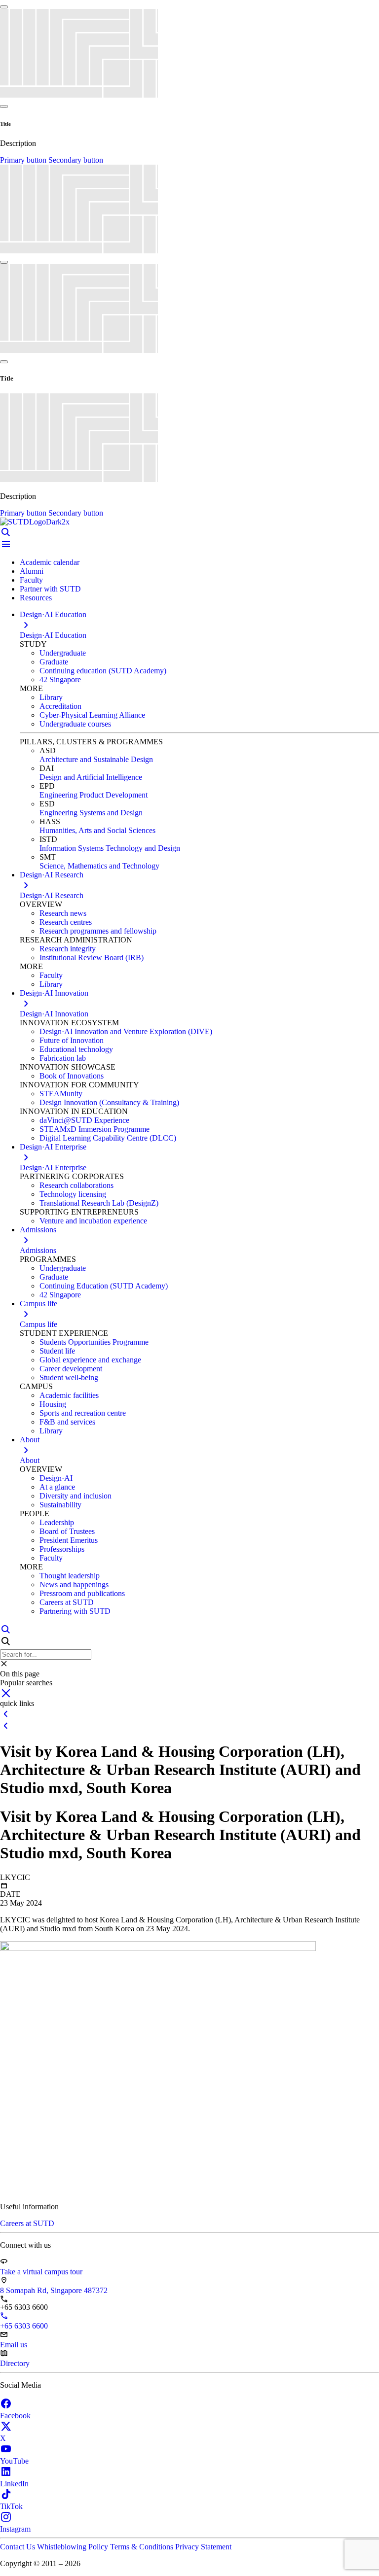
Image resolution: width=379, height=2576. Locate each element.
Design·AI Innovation (54, 1014)
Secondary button (76, 160)
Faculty (31, 580)
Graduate (54, 662)
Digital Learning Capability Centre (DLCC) (108, 1138)
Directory (15, 2363)
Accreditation (60, 706)
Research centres (66, 922)
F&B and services (67, 1422)
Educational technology (76, 1049)
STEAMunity (61, 1094)
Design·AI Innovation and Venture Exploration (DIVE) (126, 1031)
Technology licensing (73, 1194)
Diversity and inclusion (76, 1496)
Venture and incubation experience (93, 1221)
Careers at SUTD (67, 1602)
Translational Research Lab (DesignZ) (99, 1203)
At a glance (57, 1487)
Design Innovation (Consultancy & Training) (109, 1102)
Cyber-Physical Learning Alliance (92, 715)
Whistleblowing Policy (74, 2547)
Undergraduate (63, 653)
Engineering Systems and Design (91, 813)
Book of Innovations (72, 1076)
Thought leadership (70, 1576)
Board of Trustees (67, 1531)
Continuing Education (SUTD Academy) (104, 1286)
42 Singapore (60, 679)
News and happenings (74, 1584)
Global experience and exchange (90, 1360)
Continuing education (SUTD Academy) (103, 671)
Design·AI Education (53, 635)
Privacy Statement (203, 2547)
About (30, 1460)
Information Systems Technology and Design (110, 848)
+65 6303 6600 (24, 2326)
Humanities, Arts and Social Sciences (97, 830)
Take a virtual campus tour (41, 2272)
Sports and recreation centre (83, 1413)
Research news (63, 913)
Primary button (24, 160)
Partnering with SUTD (75, 1611)
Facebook (15, 2416)
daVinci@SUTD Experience (84, 1120)
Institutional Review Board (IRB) (92, 957)
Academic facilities (69, 1395)
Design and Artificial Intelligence (91, 777)
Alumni (32, 571)
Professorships (62, 1549)
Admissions (38, 1250)
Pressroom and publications (82, 1593)
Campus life (38, 1324)
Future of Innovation (72, 1040)
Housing (53, 1404)
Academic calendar (50, 562)
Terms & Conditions (143, 2547)
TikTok (11, 2506)
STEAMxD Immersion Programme (95, 1129)
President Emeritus (69, 1540)
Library (51, 697)
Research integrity (68, 949)
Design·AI (56, 1478)
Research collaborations (76, 1185)
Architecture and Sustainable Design (96, 759)
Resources (36, 598)
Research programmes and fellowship (98, 931)
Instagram (15, 2529)
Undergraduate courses (75, 724)
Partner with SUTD (50, 589)
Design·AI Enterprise (53, 1167)
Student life (57, 1351)
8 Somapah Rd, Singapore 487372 (54, 2290)
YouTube (14, 2461)
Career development (71, 1369)
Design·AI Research (52, 895)
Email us (14, 2345)
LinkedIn (14, 2484)
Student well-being (69, 1377)
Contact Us (19, 2547)
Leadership (57, 1522)
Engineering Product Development (94, 795)
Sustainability (60, 1505)
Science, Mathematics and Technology (99, 866)
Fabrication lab (63, 1058)
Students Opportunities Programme (94, 1342)
